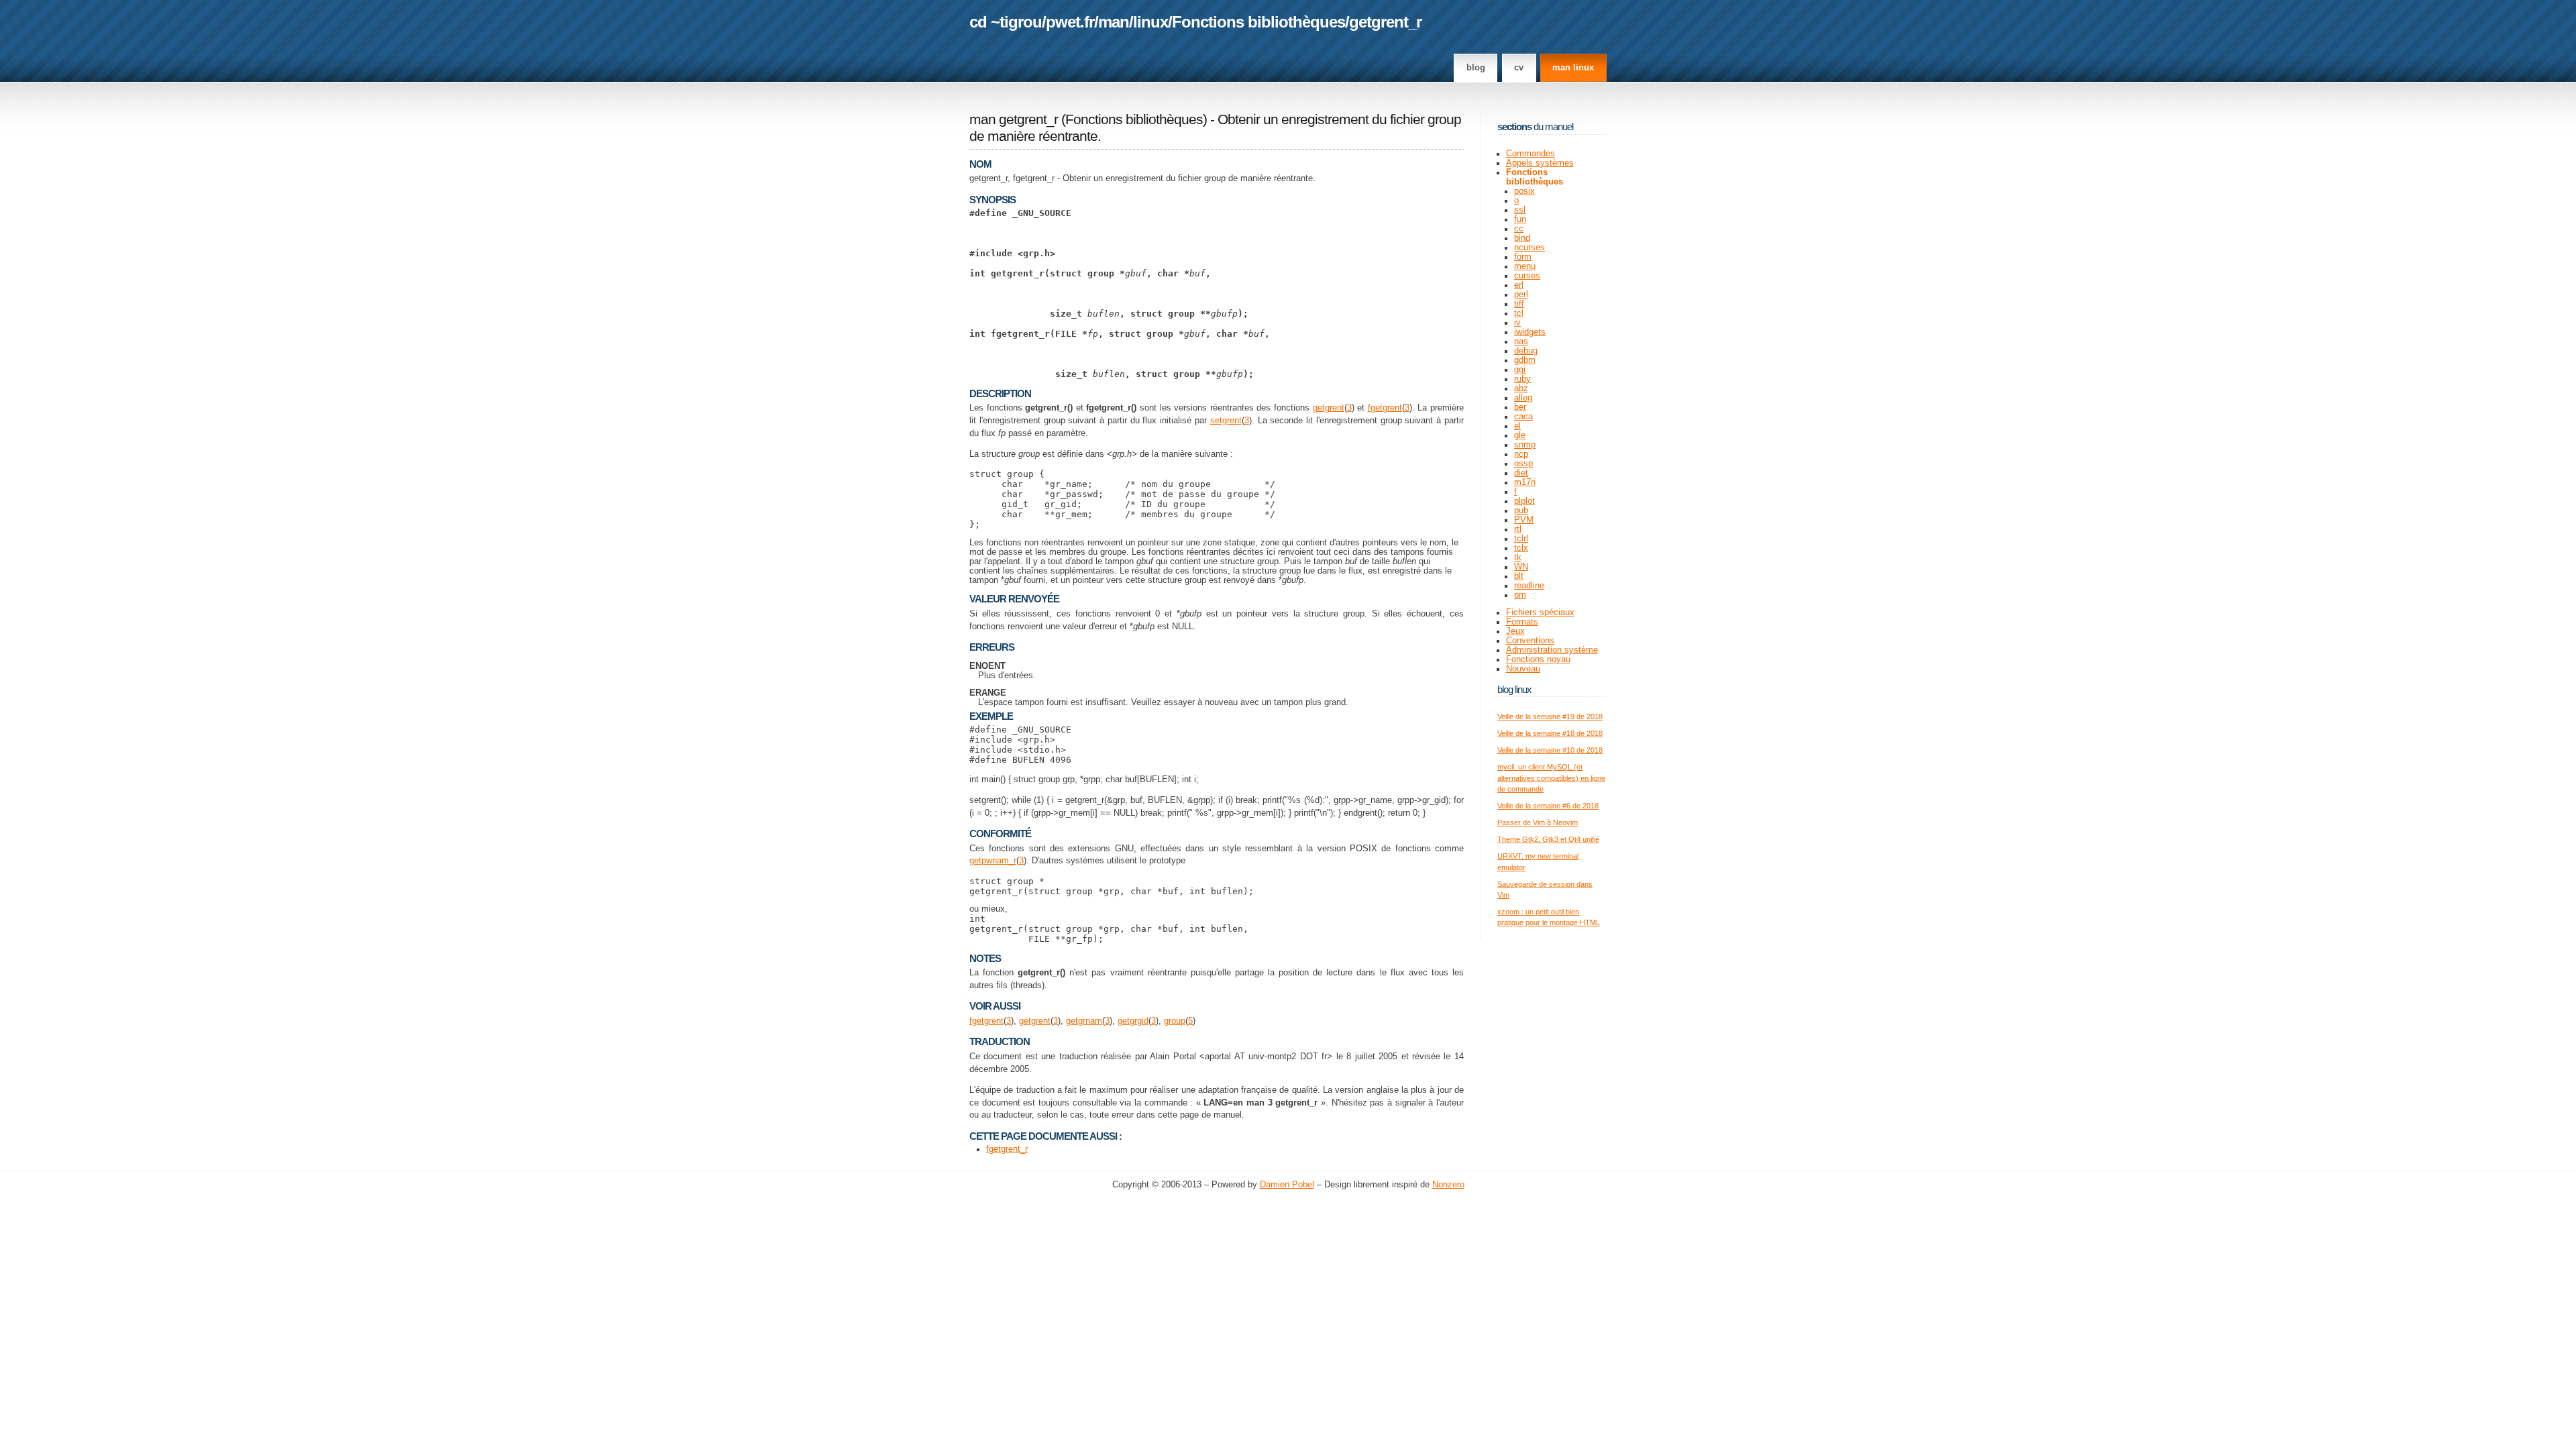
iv (1517, 323)
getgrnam (1084, 1021)
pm (1520, 595)
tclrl (1521, 539)
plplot (1524, 501)
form (1523, 257)
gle (1520, 435)
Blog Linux (1514, 689)
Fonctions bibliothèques (1258, 22)
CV (1519, 68)
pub (1521, 511)
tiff (1519, 304)
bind (1522, 238)
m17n (1525, 482)
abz (1521, 388)
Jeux (1515, 631)
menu (1525, 266)
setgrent (1226, 421)
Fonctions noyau (1538, 659)
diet (1521, 473)
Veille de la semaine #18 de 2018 (1550, 733)
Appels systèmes (1540, 163)
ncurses (1529, 248)
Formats (1522, 622)
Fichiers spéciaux (1540, 612)
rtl (1518, 529)
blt (1519, 576)
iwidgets (1530, 332)
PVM (1524, 520)
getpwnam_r (993, 861)
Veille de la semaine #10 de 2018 (1550, 750)
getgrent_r (1385, 22)
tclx (1521, 548)
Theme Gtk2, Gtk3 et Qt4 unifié (1548, 839)
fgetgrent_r (1007, 1149)
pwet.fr (1070, 22)
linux (1150, 22)
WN (1521, 567)
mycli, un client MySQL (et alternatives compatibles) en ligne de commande (1551, 778)
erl (1519, 285)
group (1175, 1021)
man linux (1573, 68)
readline (1529, 586)
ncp (1521, 454)
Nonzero (1448, 1185)
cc (1519, 229)
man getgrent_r (1014, 119)
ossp (1523, 464)
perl (1521, 294)
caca (1523, 417)
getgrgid (1133, 1021)
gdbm (1525, 360)
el (1517, 426)
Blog (1476, 68)
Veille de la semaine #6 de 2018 (1548, 806)
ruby (1522, 379)
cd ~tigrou (1006, 22)
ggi (1520, 370)
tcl (1519, 313)
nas (1521, 341)
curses (1527, 276)
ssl (1520, 210)
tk (1518, 557)
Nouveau (1523, 669)
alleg (1523, 398)
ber (1520, 407)
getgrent (1329, 408)
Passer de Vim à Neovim (1538, 822)
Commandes (1531, 154)
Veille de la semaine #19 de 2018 (1550, 716)
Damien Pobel (1287, 1185)
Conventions (1530, 641)
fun (1520, 219)
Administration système (1552, 650)
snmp (1525, 445)
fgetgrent (1385, 408)
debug (1526, 351)
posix (1524, 191)
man (1114, 22)
